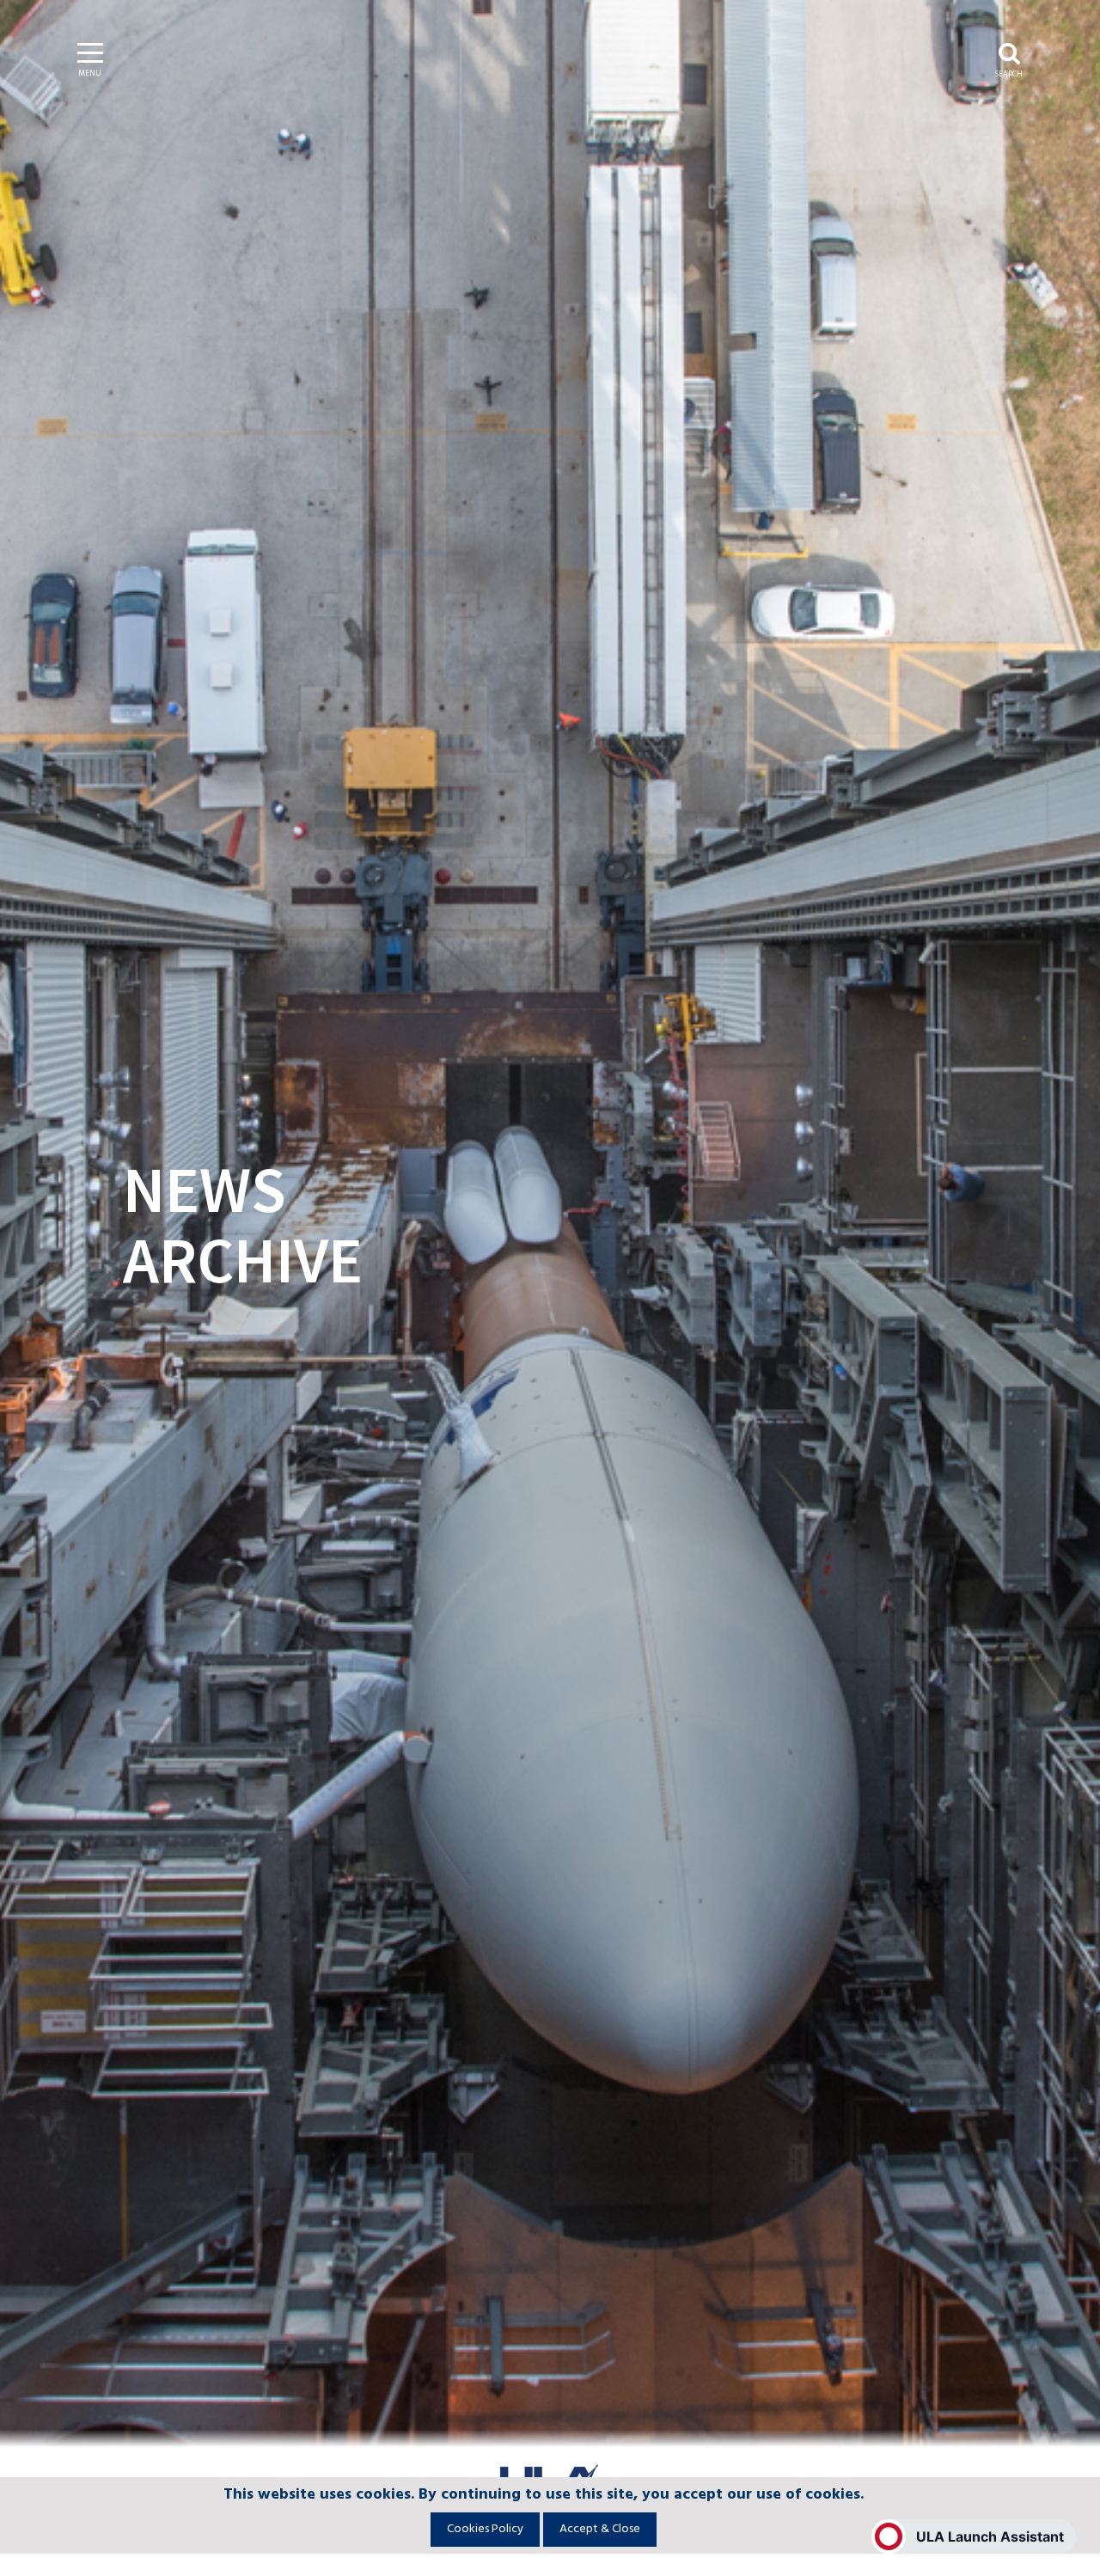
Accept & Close (600, 2529)
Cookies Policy (485, 2529)
